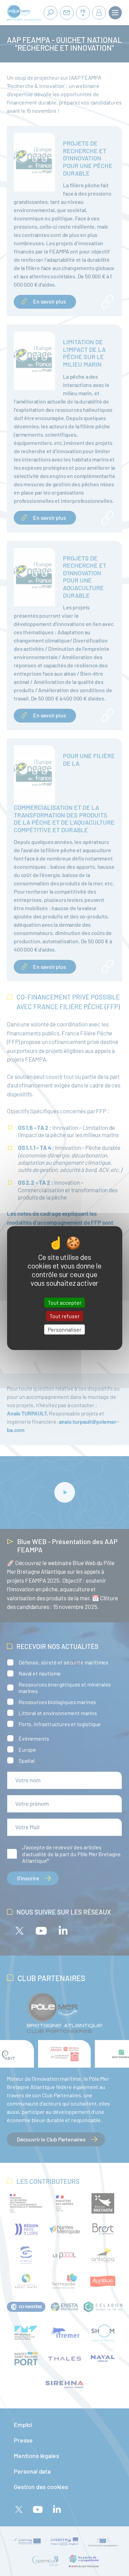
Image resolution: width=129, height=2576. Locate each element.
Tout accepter (65, 1302)
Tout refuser (65, 1316)
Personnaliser (65, 1329)
